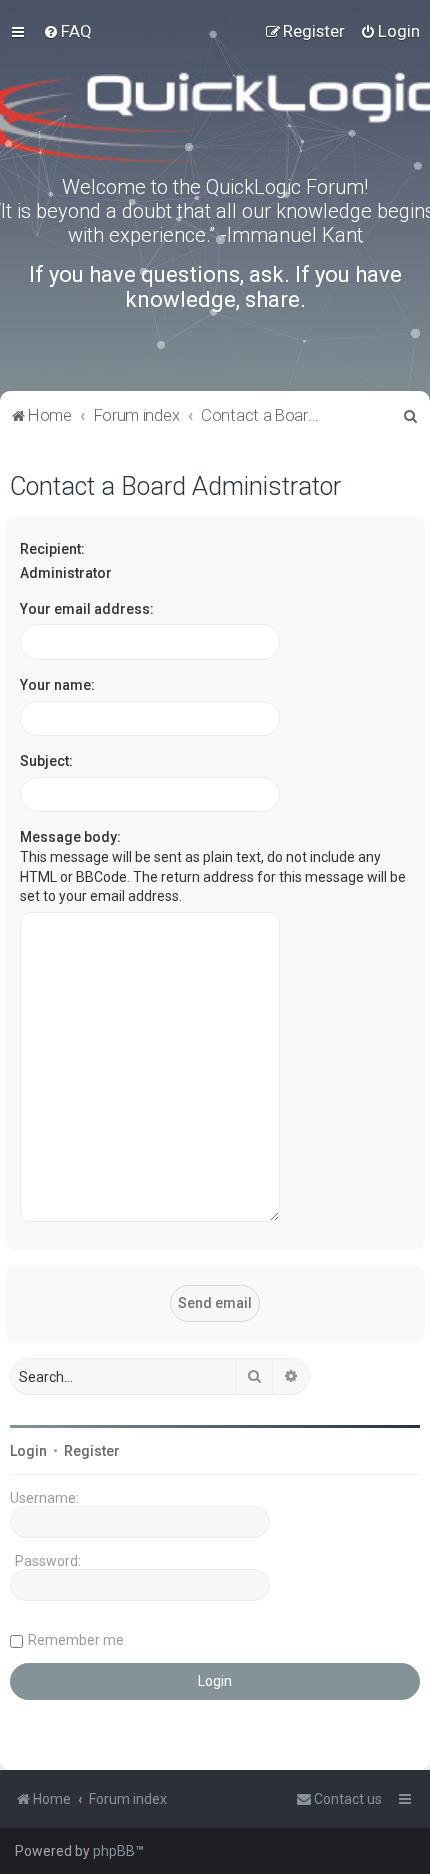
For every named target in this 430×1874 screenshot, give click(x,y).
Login (28, 1451)
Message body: (70, 837)
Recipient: (52, 549)
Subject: (46, 761)
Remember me (76, 1640)
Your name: (57, 685)
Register (92, 1451)
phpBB (114, 1851)
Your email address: (87, 609)
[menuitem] (67, 31)
